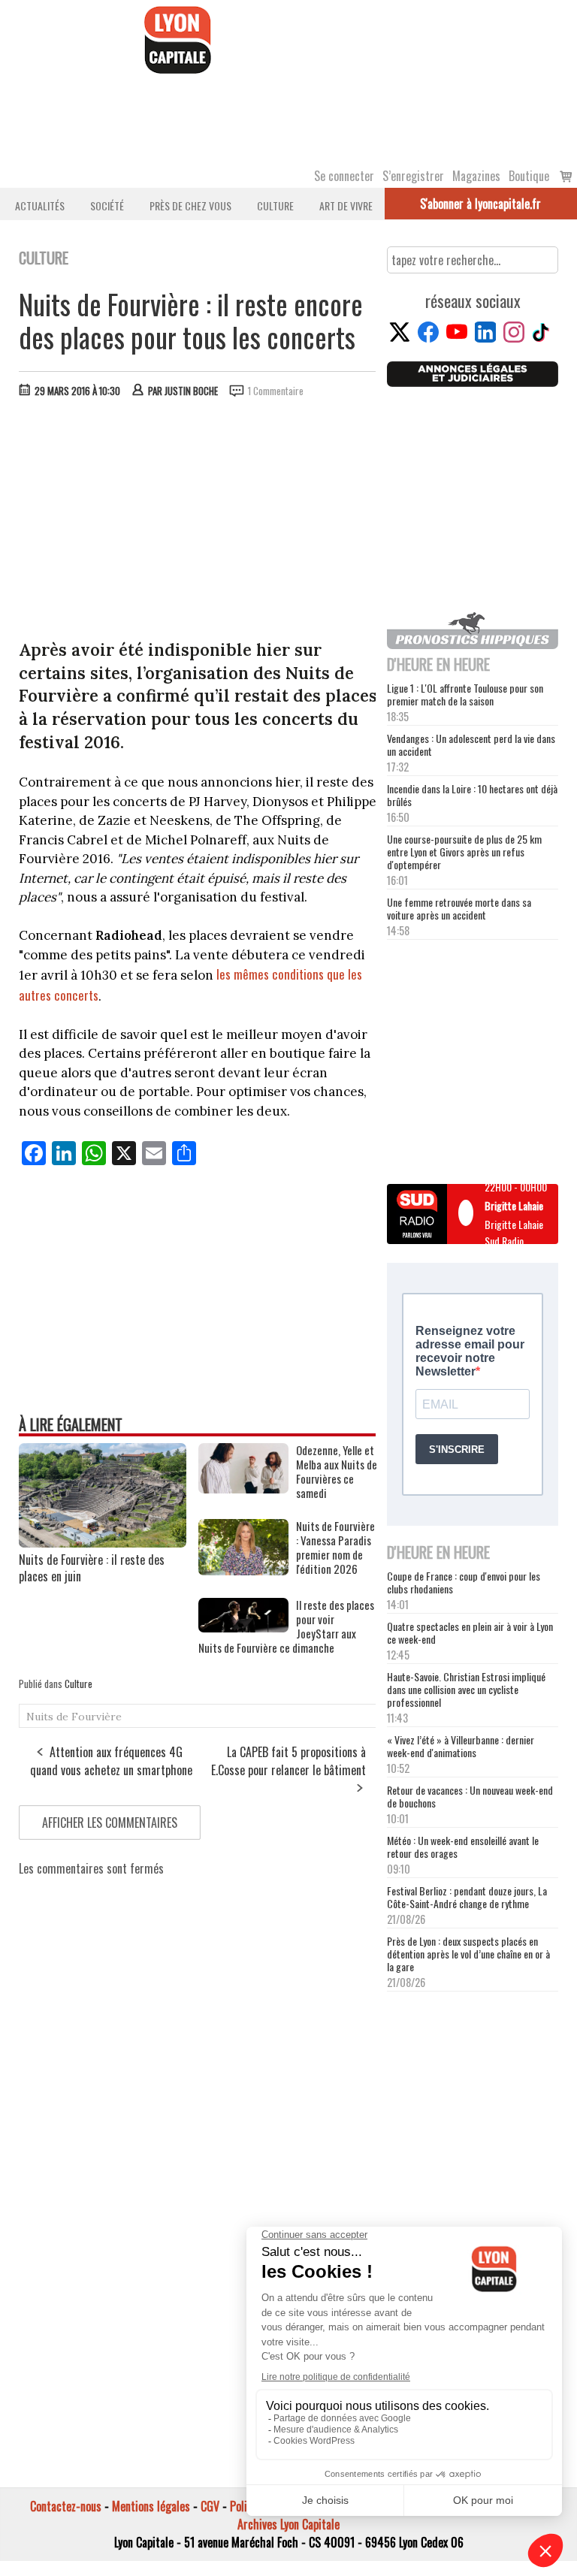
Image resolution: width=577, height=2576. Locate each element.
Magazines (476, 176)
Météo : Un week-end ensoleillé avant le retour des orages (463, 1847)
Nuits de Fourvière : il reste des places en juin (92, 1568)
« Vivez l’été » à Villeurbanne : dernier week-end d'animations (461, 1746)
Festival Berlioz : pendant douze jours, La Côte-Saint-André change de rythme (467, 1897)
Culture (275, 205)
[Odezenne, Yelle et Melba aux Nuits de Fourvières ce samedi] (243, 1488)
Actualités (40, 205)
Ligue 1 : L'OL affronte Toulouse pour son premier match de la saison (465, 694)
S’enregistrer (413, 176)
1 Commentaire (276, 391)
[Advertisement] (198, 522)
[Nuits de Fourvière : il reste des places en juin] (103, 1542)
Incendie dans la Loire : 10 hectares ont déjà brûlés (472, 795)
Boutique (529, 176)
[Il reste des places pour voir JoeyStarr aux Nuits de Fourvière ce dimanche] (243, 1627)
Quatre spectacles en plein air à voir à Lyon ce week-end (470, 1632)
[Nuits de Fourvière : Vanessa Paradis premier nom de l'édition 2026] (243, 1570)
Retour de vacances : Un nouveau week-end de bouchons (470, 1796)
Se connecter (344, 176)
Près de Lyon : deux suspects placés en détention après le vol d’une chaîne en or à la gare (468, 1954)
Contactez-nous (66, 2506)
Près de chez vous (190, 205)
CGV (210, 2506)
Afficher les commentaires (110, 1823)
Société (107, 205)
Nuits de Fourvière (74, 1717)
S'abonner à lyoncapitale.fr (480, 204)
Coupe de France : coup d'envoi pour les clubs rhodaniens (464, 1582)
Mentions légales (151, 2506)
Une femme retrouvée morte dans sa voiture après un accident (459, 908)
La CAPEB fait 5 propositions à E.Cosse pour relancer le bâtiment (288, 1761)
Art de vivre (346, 205)
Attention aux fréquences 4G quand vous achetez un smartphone (111, 1761)
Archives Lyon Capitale (288, 2524)
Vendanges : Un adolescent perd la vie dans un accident (471, 744)
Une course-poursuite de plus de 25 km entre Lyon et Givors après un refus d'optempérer (464, 852)
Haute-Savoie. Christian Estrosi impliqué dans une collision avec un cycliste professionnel (466, 1689)
